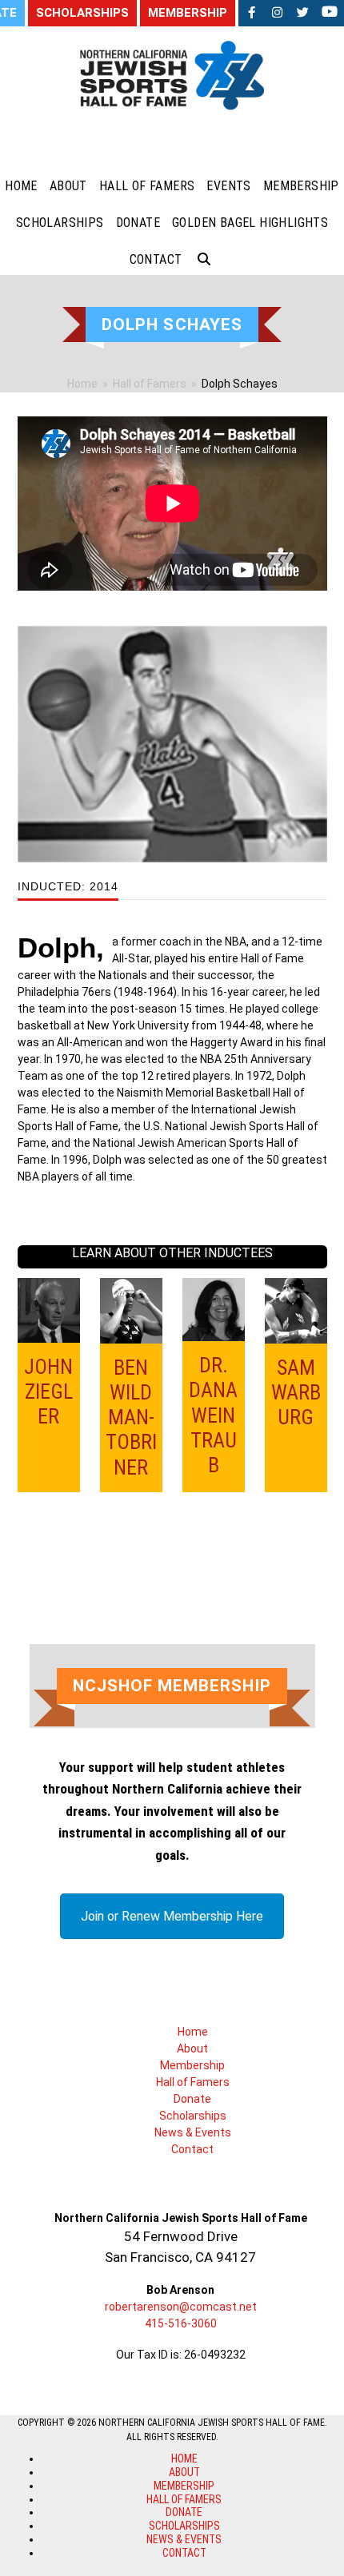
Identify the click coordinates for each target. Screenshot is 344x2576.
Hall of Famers (193, 2082)
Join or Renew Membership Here (172, 1916)
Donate (192, 2099)
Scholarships (193, 2116)
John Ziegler (48, 1392)
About (192, 2048)
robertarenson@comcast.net (181, 2307)
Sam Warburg (296, 1392)
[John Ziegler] (49, 1309)
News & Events (193, 2132)
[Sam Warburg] (296, 1310)
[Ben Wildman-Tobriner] (131, 1310)
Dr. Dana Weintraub (213, 1415)
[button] (204, 260)
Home (193, 2032)
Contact (192, 2149)
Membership (192, 2065)
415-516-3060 (181, 2323)
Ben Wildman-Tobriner (131, 1417)
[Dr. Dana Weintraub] (214, 1308)
